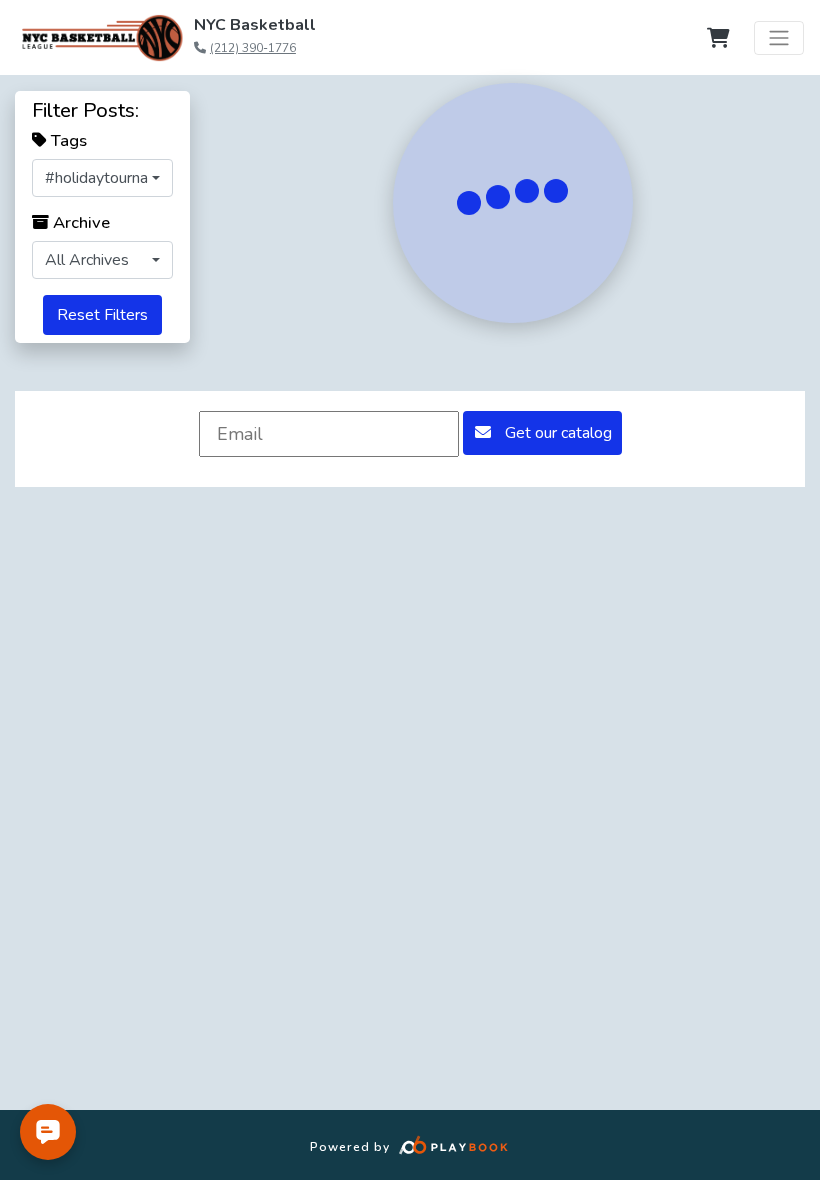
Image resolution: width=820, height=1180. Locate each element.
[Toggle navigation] (779, 38)
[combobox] (102, 178)
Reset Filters (102, 315)
